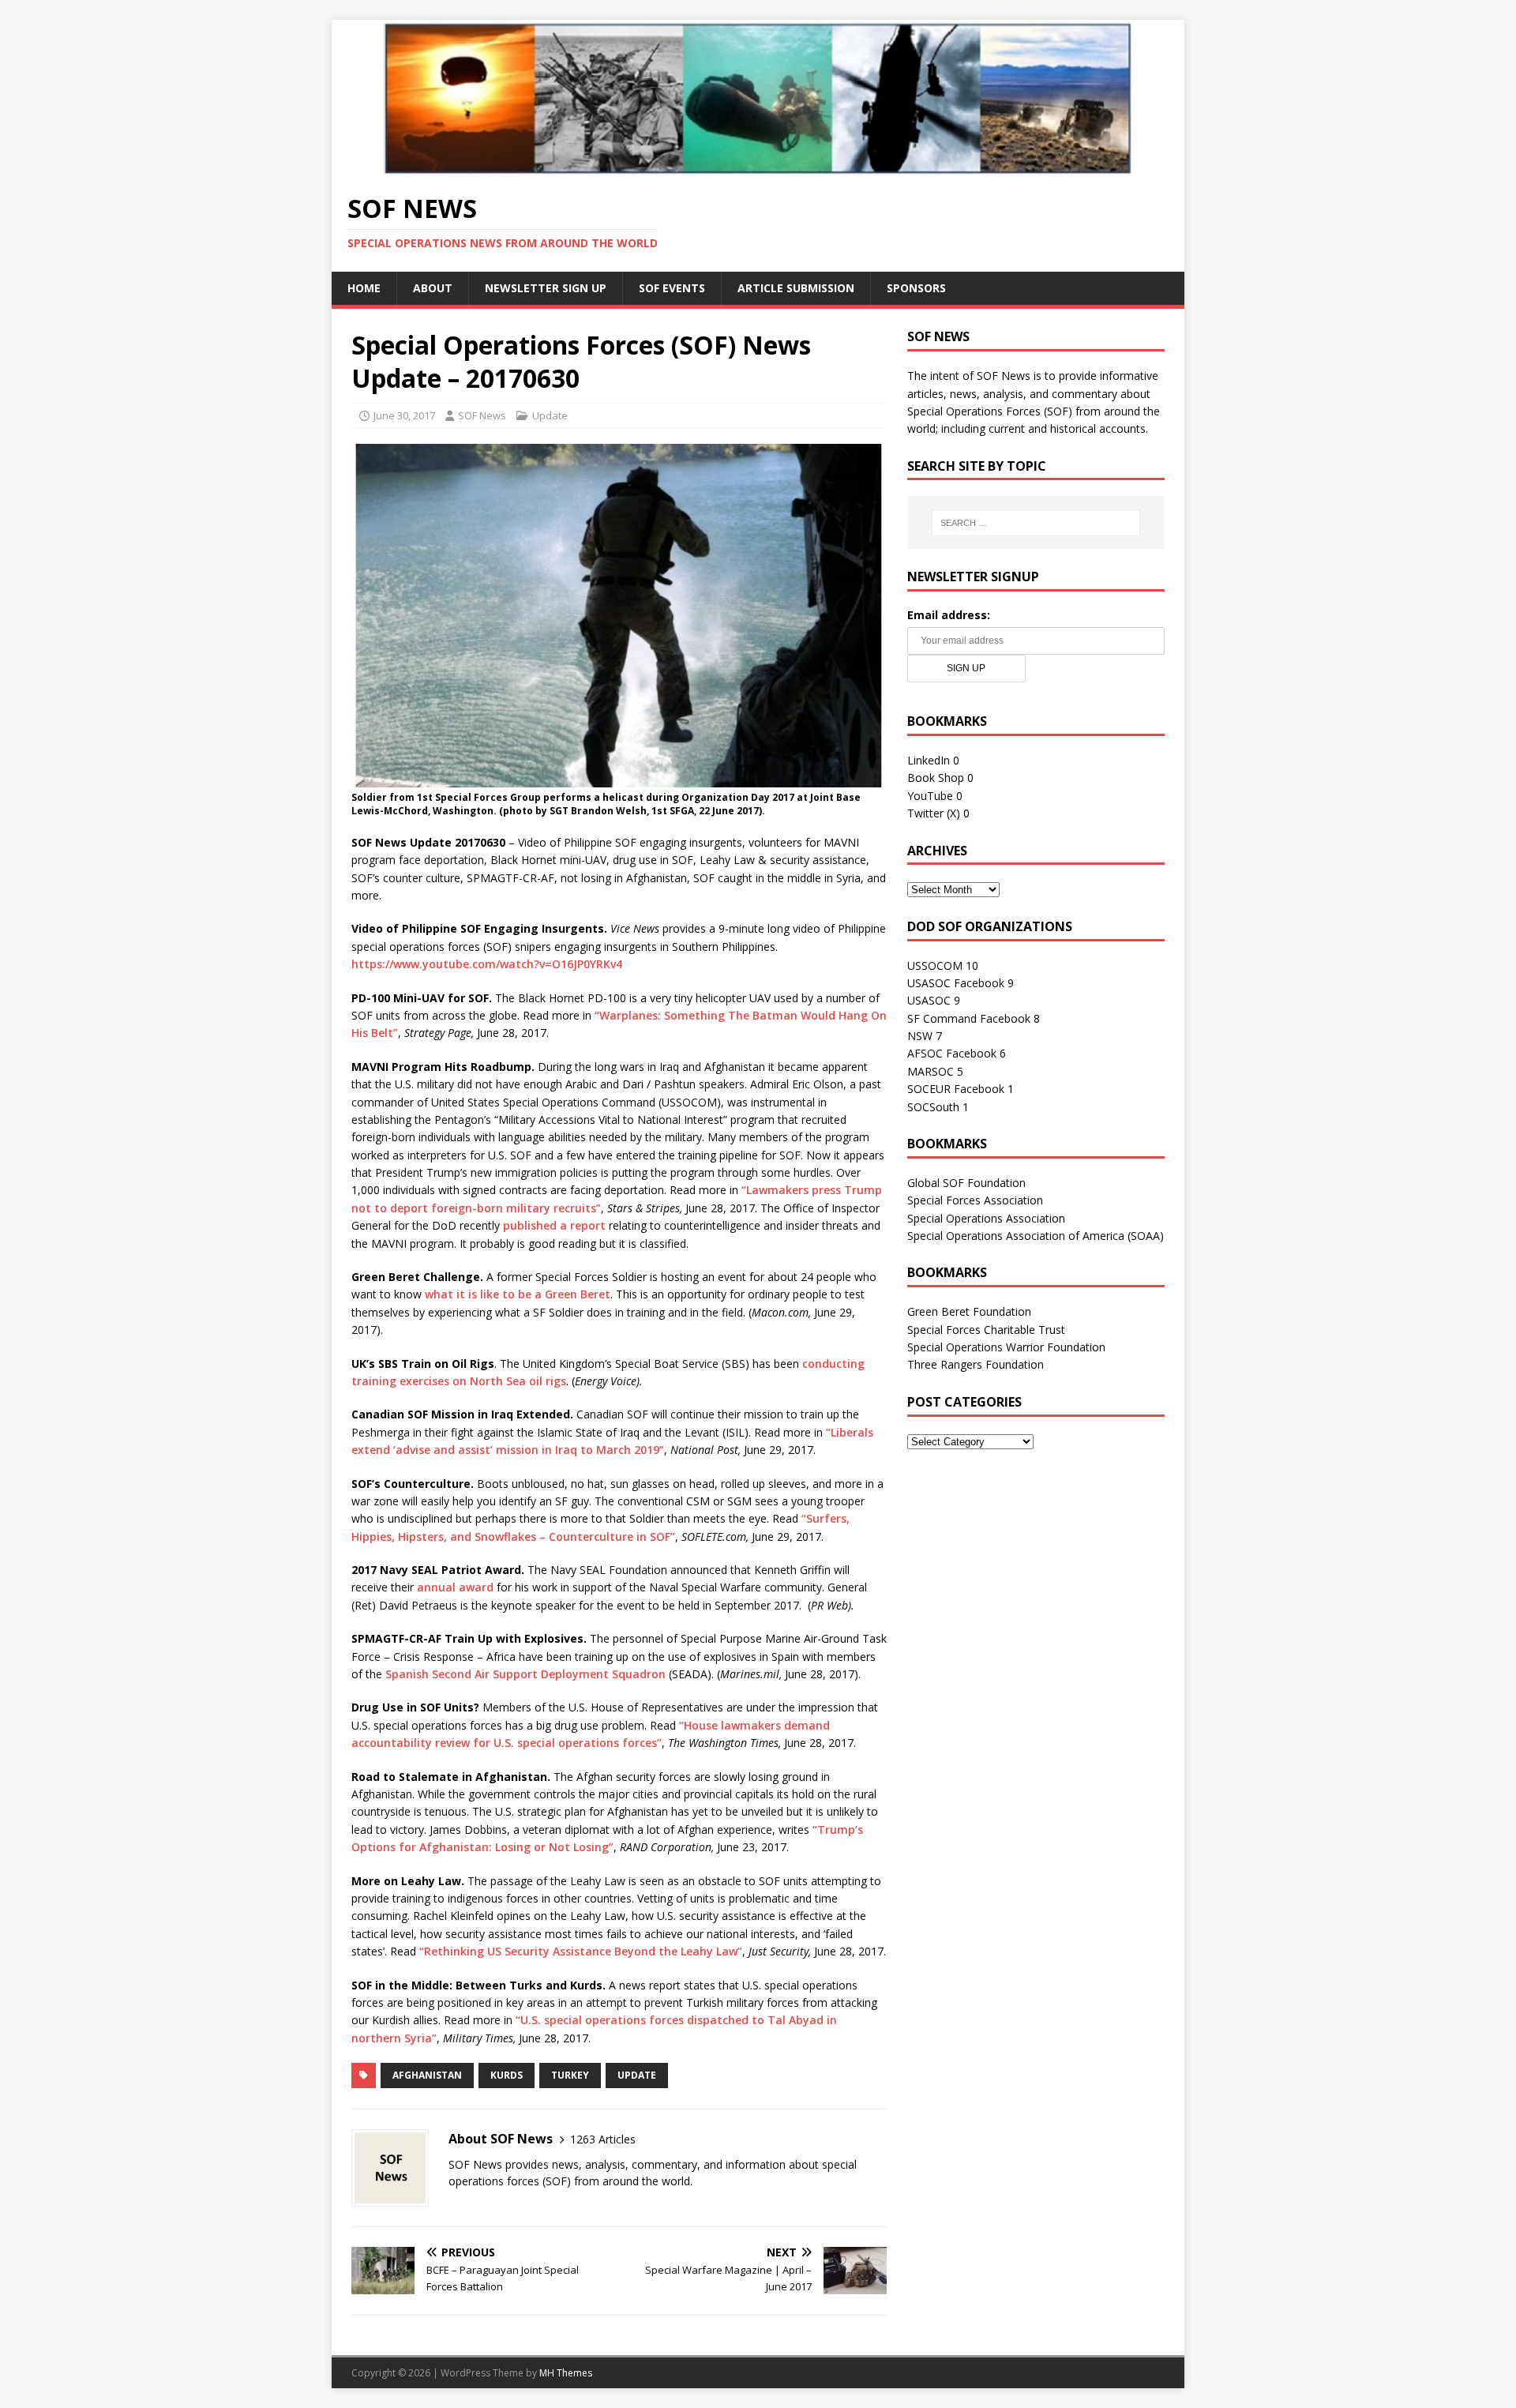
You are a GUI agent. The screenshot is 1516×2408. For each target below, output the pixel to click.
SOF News (482, 415)
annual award (455, 1587)
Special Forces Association (975, 1200)
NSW (920, 1036)
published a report (554, 1225)
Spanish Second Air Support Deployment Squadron (525, 1674)
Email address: (949, 615)
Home (364, 288)
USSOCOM (935, 965)
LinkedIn (929, 760)
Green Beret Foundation (969, 1311)
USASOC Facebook (956, 983)
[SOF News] (758, 166)
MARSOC (931, 1071)
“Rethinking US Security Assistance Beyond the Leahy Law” (581, 1951)
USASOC (929, 1000)
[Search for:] (1036, 523)
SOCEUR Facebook (956, 1089)
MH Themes (566, 2373)
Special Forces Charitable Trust (986, 1330)
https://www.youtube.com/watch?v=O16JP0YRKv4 (487, 964)
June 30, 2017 (404, 415)
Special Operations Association (986, 1218)
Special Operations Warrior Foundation (1006, 1347)
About (433, 288)
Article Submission (796, 288)
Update (550, 415)
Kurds (507, 2075)
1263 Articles (603, 2139)
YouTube (930, 796)
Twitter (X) (934, 813)
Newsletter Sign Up (546, 288)
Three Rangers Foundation (976, 1364)
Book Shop (936, 778)
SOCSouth (933, 1107)
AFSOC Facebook (952, 1053)
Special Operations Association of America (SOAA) (1036, 1236)
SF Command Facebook (969, 1018)
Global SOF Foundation (966, 1183)
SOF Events (672, 288)
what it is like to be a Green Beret (518, 1294)
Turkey (570, 2075)
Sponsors (916, 288)
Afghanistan (427, 2075)
